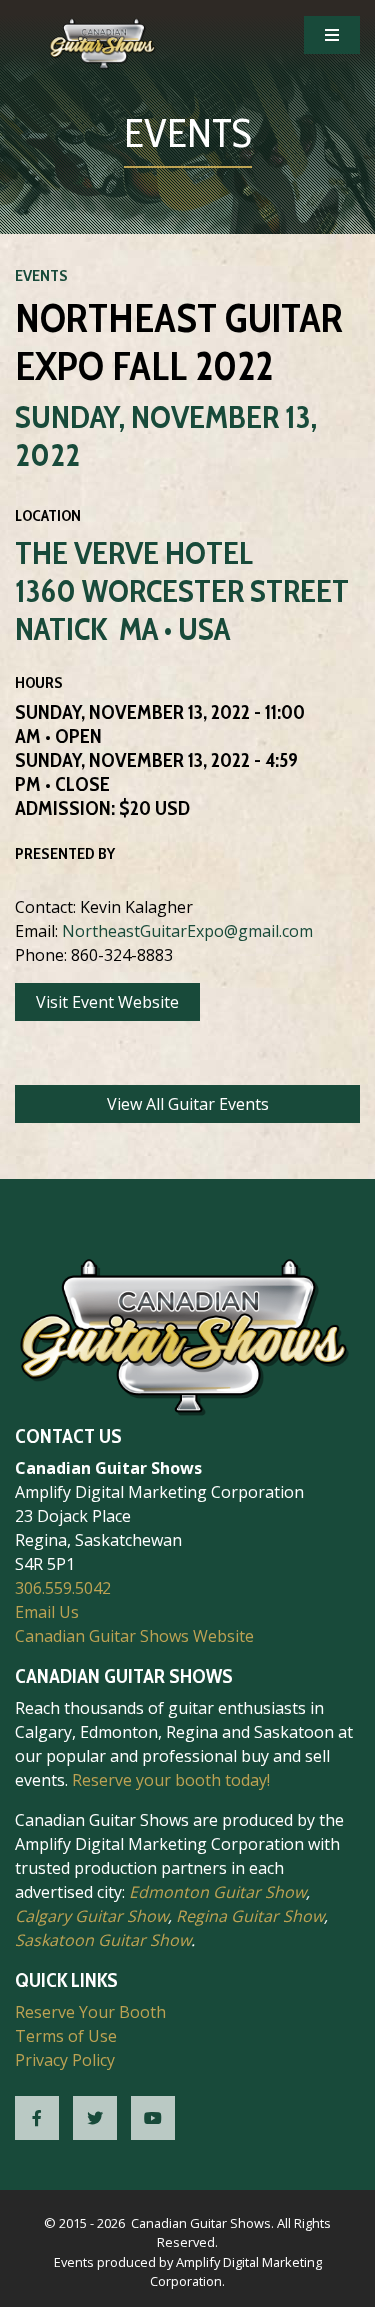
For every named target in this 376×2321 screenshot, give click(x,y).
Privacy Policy (65, 2060)
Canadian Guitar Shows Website (134, 1636)
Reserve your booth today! (171, 1780)
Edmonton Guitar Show (217, 1892)
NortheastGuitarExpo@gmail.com (187, 931)
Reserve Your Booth (90, 2012)
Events (41, 275)
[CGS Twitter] (95, 2118)
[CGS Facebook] (37, 2118)
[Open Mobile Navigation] (332, 35)
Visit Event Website (107, 1002)
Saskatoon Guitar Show (103, 1940)
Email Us (47, 1612)
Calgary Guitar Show (91, 1916)
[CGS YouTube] (153, 2118)
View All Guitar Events (188, 1104)
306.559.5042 (63, 1588)
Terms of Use (66, 2036)
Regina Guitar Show (250, 1916)
